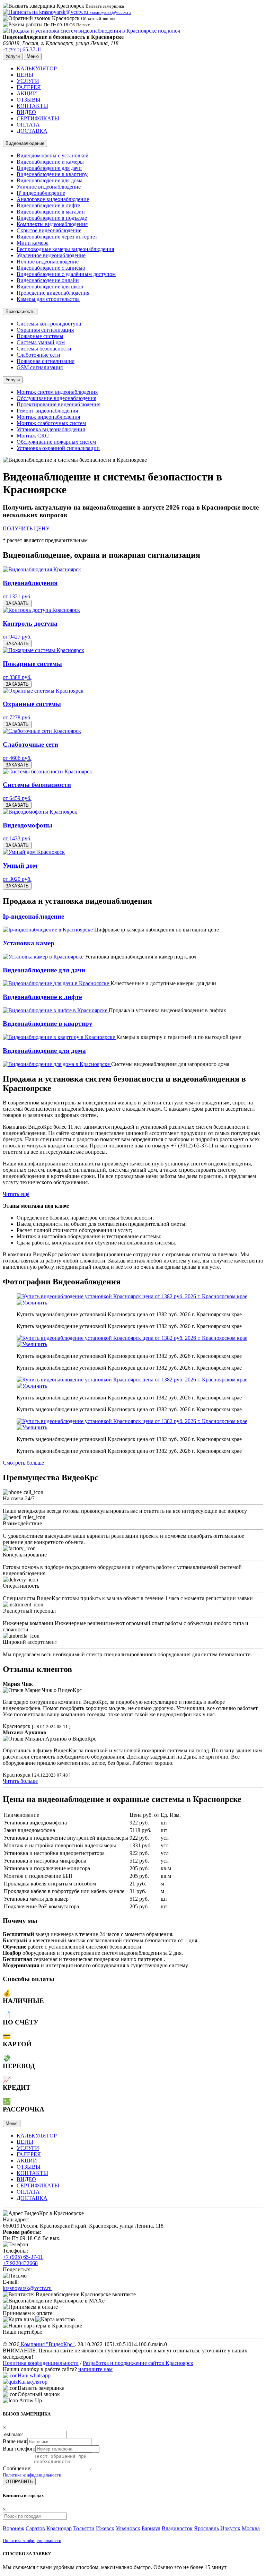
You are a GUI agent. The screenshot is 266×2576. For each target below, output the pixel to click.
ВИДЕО (26, 112)
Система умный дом (41, 342)
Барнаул (151, 2528)
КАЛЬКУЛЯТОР (37, 68)
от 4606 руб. (17, 758)
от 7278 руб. (17, 717)
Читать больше (20, 1781)
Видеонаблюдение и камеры (50, 162)
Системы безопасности (44, 349)
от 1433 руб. (17, 838)
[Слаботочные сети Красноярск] (42, 731)
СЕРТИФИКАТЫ (38, 118)
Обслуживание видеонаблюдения (56, 398)
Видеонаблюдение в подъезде (52, 218)
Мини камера (33, 243)
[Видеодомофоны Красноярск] (40, 812)
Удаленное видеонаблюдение (51, 255)
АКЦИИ (27, 93)
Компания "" (47, 2344)
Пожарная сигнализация (46, 361)
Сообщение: (17, 2468)
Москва (251, 2528)
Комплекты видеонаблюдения (52, 224)
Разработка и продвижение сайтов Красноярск (138, 2363)
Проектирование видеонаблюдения (59, 404)
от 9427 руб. (17, 637)
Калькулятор (33, 2382)
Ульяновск (128, 2528)
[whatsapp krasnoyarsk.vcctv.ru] (10, 2375)
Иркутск (230, 2528)
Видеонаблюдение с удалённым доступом (66, 274)
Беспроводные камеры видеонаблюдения (65, 249)
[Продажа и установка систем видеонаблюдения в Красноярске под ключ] (91, 31)
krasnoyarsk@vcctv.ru (27, 2288)
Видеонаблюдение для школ (50, 287)
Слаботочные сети (38, 355)
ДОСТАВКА (32, 131)
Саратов (35, 2528)
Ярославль (206, 2528)
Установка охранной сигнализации (58, 448)
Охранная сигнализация (45, 330)
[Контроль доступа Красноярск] (41, 610)
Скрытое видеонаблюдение (49, 230)
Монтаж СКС (33, 436)
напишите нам (95, 2369)
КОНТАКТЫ (32, 106)
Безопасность (20, 311)
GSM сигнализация (40, 367)
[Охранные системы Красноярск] (43, 691)
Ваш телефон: (19, 2449)
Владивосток (177, 2528)
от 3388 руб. (17, 677)
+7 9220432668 (20, 2263)
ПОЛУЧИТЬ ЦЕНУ (26, 528)
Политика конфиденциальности (41, 2363)
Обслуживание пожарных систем (56, 442)
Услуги (13, 380)
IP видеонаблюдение (41, 193)
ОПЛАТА (28, 125)
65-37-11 (23, 49)
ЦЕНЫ (25, 75)
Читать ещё (16, 1194)
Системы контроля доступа (49, 324)
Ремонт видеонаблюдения (47, 411)
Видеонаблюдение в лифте (48, 205)
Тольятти (84, 2528)
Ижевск (105, 2528)
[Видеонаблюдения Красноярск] (42, 569)
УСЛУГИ (28, 81)
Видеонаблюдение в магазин (51, 212)
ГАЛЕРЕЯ (29, 87)
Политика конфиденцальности (32, 2475)
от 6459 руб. (17, 798)
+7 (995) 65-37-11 (23, 2257)
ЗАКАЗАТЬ (17, 603)
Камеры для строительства (48, 299)
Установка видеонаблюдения (51, 429)
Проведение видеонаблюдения (53, 293)
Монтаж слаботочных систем (51, 423)
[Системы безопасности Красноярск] (47, 771)
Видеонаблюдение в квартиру (52, 174)
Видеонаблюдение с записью (51, 268)
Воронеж (14, 2528)
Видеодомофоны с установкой (53, 155)
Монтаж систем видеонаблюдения (57, 392)
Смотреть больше (23, 1463)
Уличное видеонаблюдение (49, 187)
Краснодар (59, 2528)
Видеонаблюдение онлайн (48, 280)
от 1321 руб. (17, 596)
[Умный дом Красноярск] (34, 852)
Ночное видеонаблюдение (48, 262)
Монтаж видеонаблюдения (48, 417)
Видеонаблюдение (25, 143)
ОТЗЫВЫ (29, 100)
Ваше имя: (15, 2441)
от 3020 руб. (17, 879)
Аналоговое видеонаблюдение (53, 199)
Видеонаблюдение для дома (50, 180)
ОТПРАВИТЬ (19, 2482)
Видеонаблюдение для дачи (49, 168)
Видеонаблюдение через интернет (57, 237)
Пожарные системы (40, 336)
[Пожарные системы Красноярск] (43, 650)
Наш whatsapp (34, 2375)
